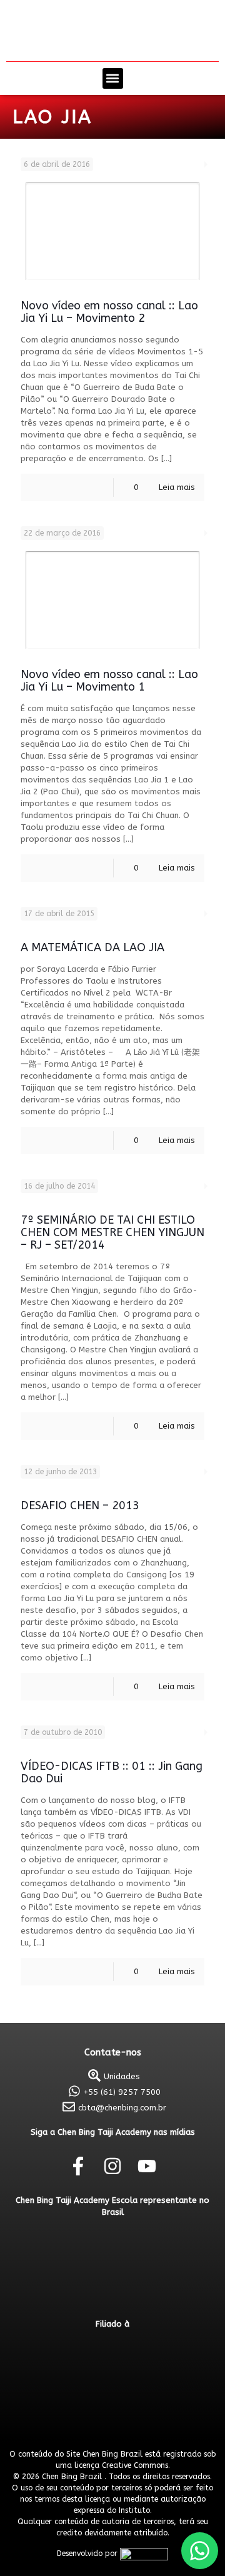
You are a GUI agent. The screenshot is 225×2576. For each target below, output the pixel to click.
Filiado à (112, 2324)
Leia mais (177, 487)
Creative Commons (135, 2465)
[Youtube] (147, 2166)
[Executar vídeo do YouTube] (112, 231)
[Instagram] (112, 2166)
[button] (113, 78)
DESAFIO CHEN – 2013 (80, 1505)
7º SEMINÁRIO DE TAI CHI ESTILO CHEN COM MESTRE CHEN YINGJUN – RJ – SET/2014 (112, 1232)
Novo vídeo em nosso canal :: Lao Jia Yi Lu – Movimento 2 (109, 312)
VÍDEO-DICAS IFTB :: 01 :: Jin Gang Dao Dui (112, 1772)
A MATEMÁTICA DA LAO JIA (92, 947)
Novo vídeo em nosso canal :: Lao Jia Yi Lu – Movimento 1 (109, 681)
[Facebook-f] (78, 2166)
